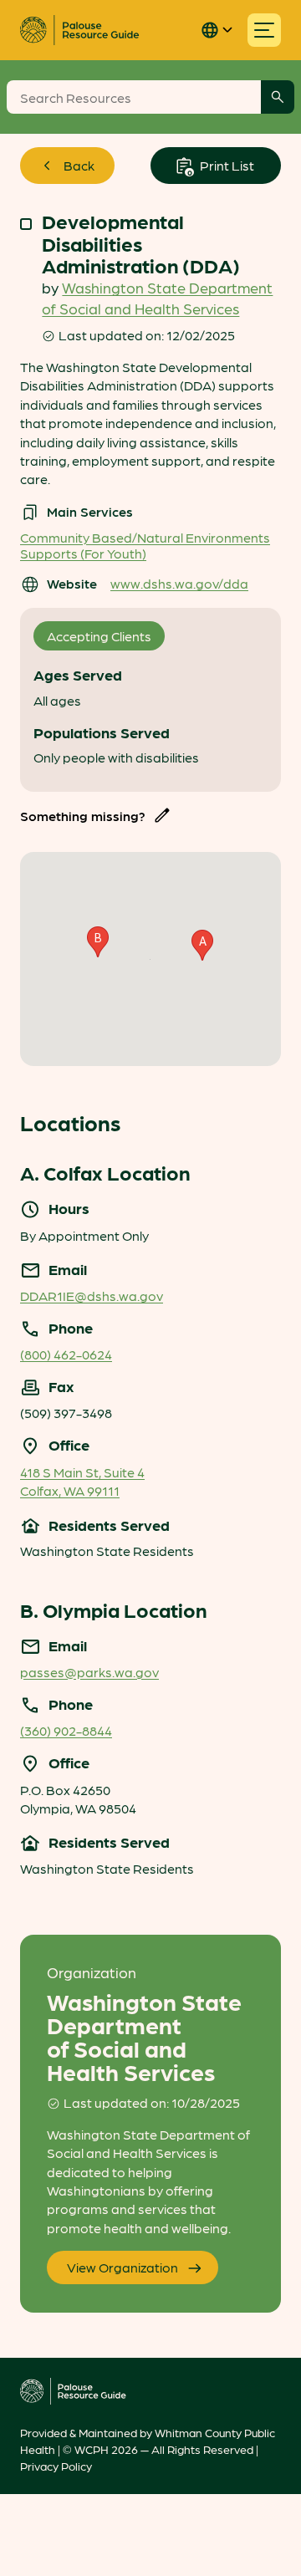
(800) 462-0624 (66, 1354)
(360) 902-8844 (66, 1730)
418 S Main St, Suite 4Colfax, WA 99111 (82, 1481)
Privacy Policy (56, 2466)
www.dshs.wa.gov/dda (179, 583)
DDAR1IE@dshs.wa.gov (92, 1296)
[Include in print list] (26, 224)
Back (79, 165)
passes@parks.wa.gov (89, 1672)
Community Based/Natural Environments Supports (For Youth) (145, 545)
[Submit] (278, 97)
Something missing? (83, 816)
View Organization (122, 2267)
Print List (226, 165)
